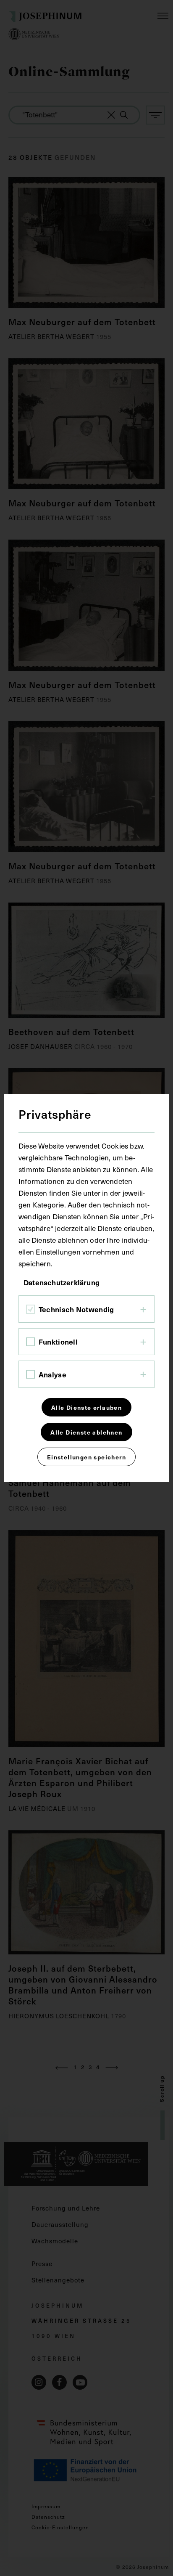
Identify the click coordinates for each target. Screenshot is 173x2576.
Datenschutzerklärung (62, 1282)
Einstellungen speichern (86, 1457)
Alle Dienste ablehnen (86, 1432)
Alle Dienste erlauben (86, 1407)
